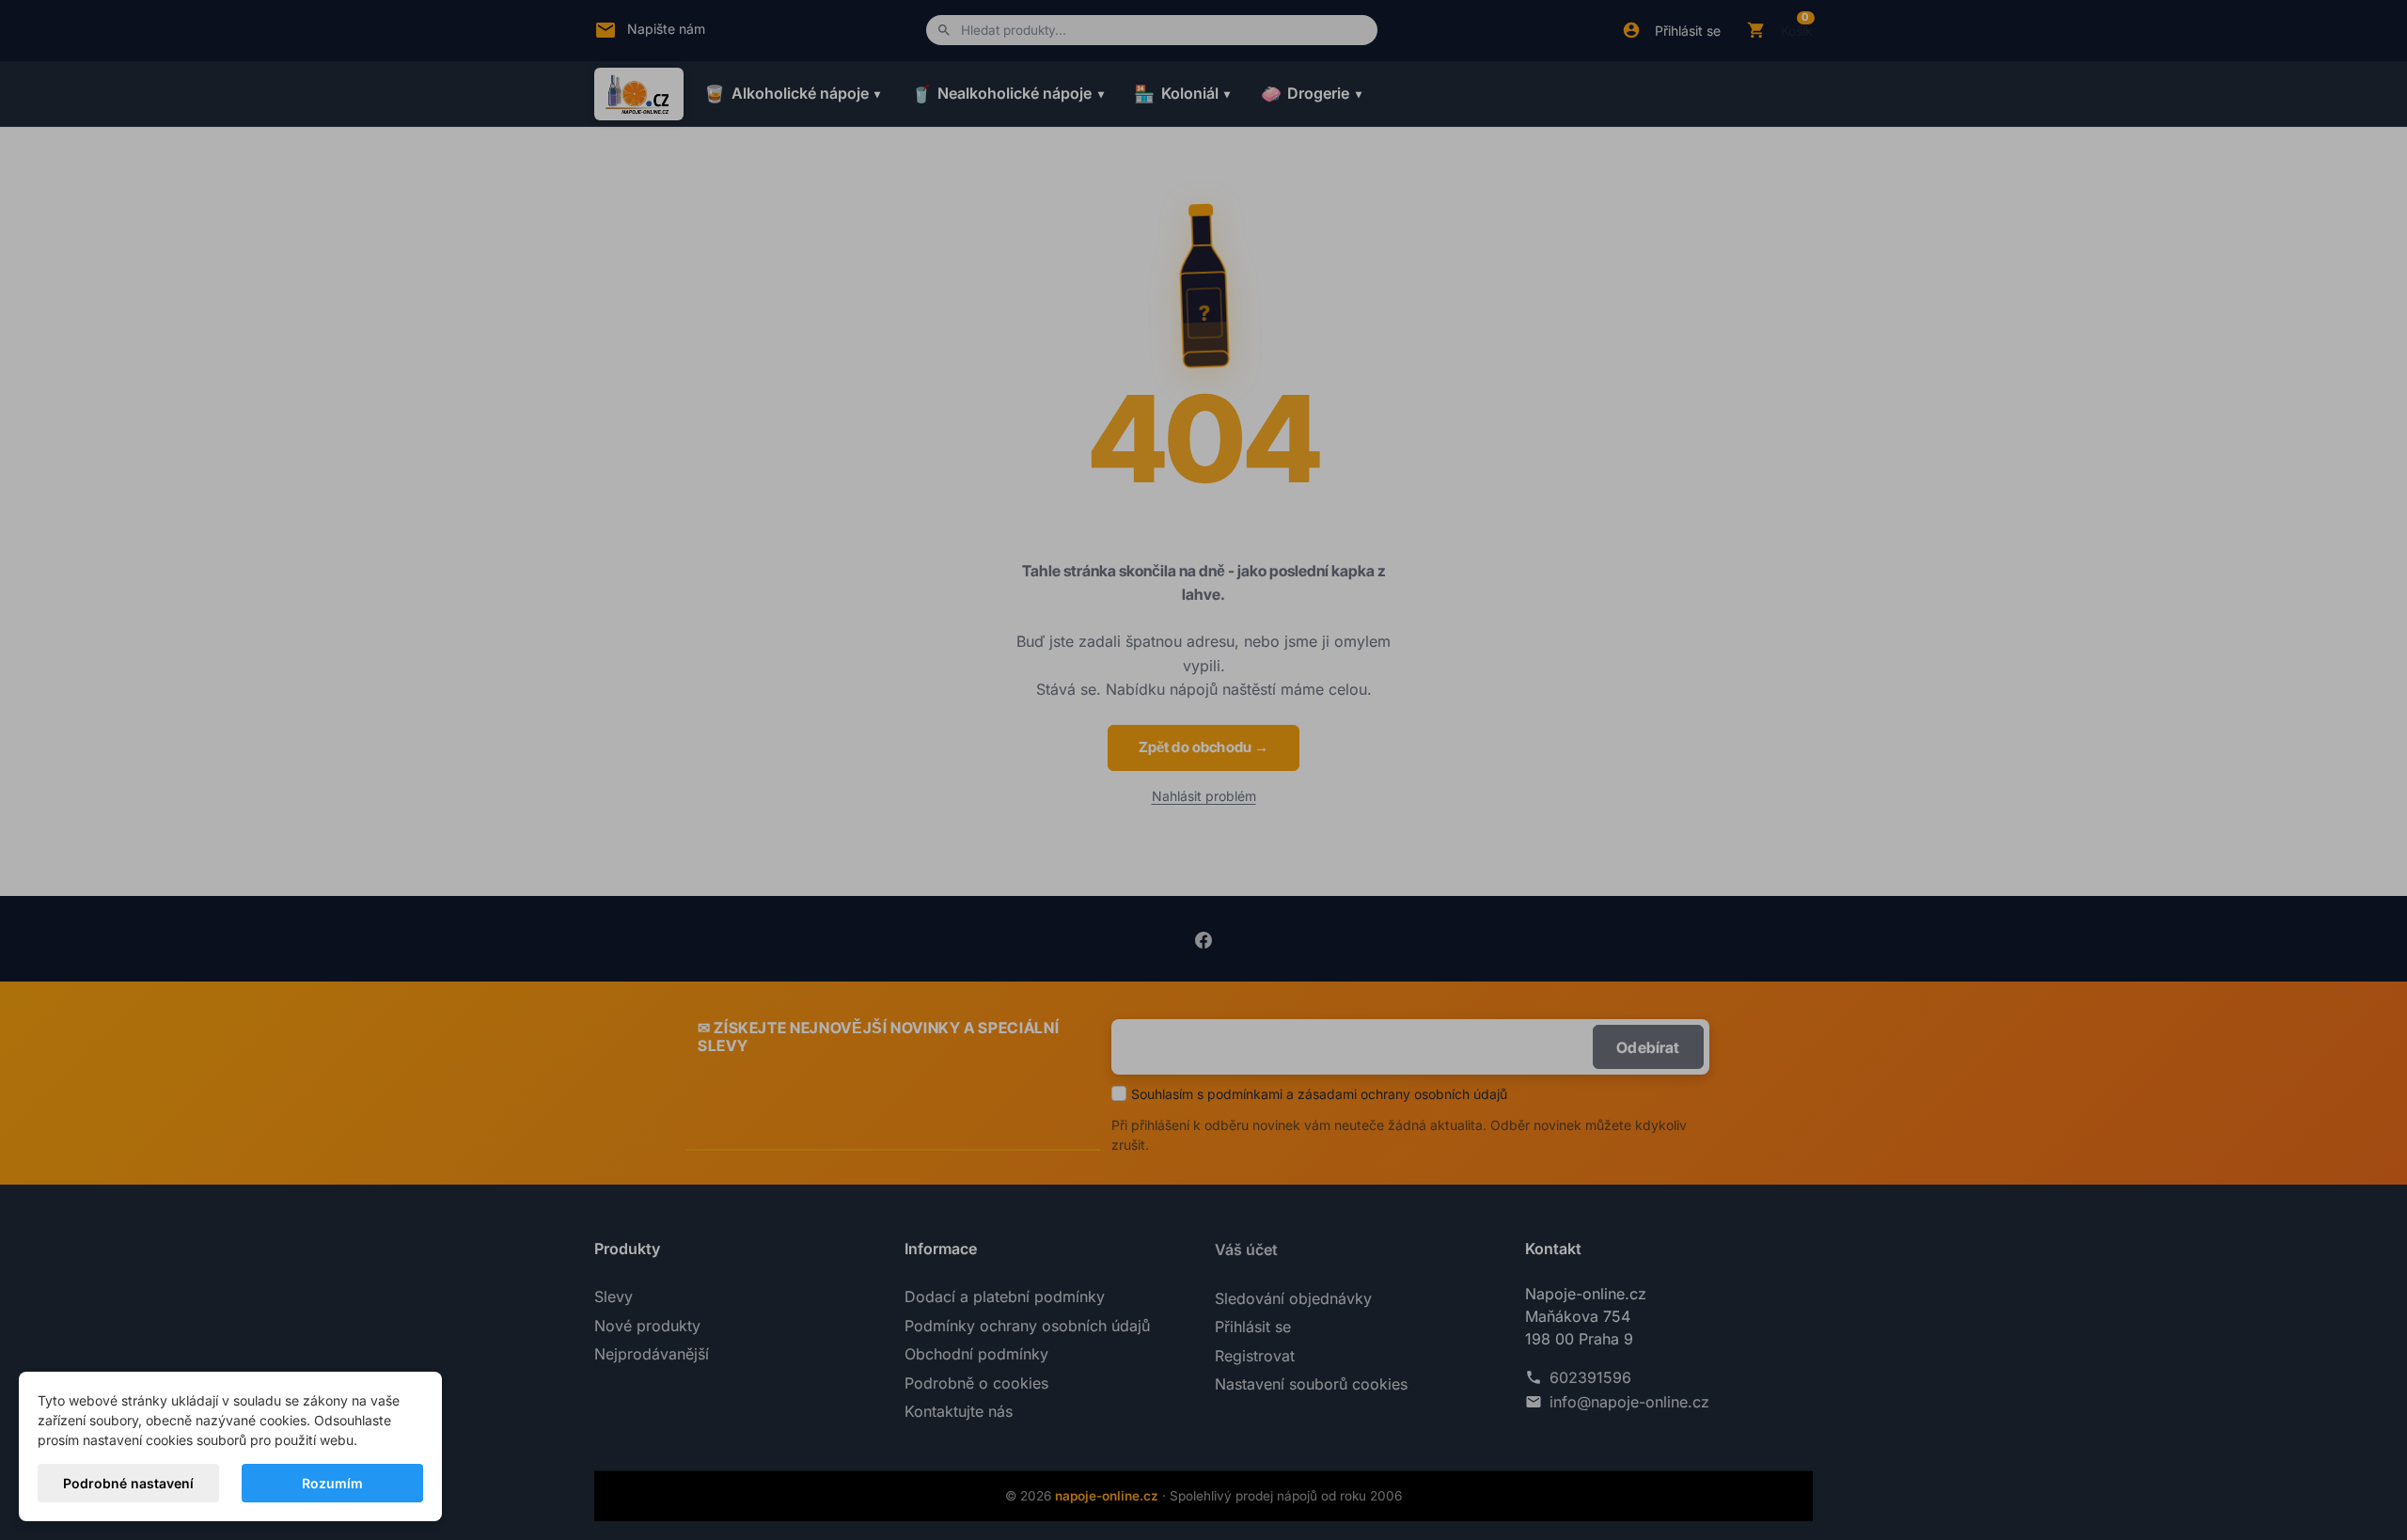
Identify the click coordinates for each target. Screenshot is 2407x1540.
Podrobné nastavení (128, 1483)
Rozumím (332, 1483)
